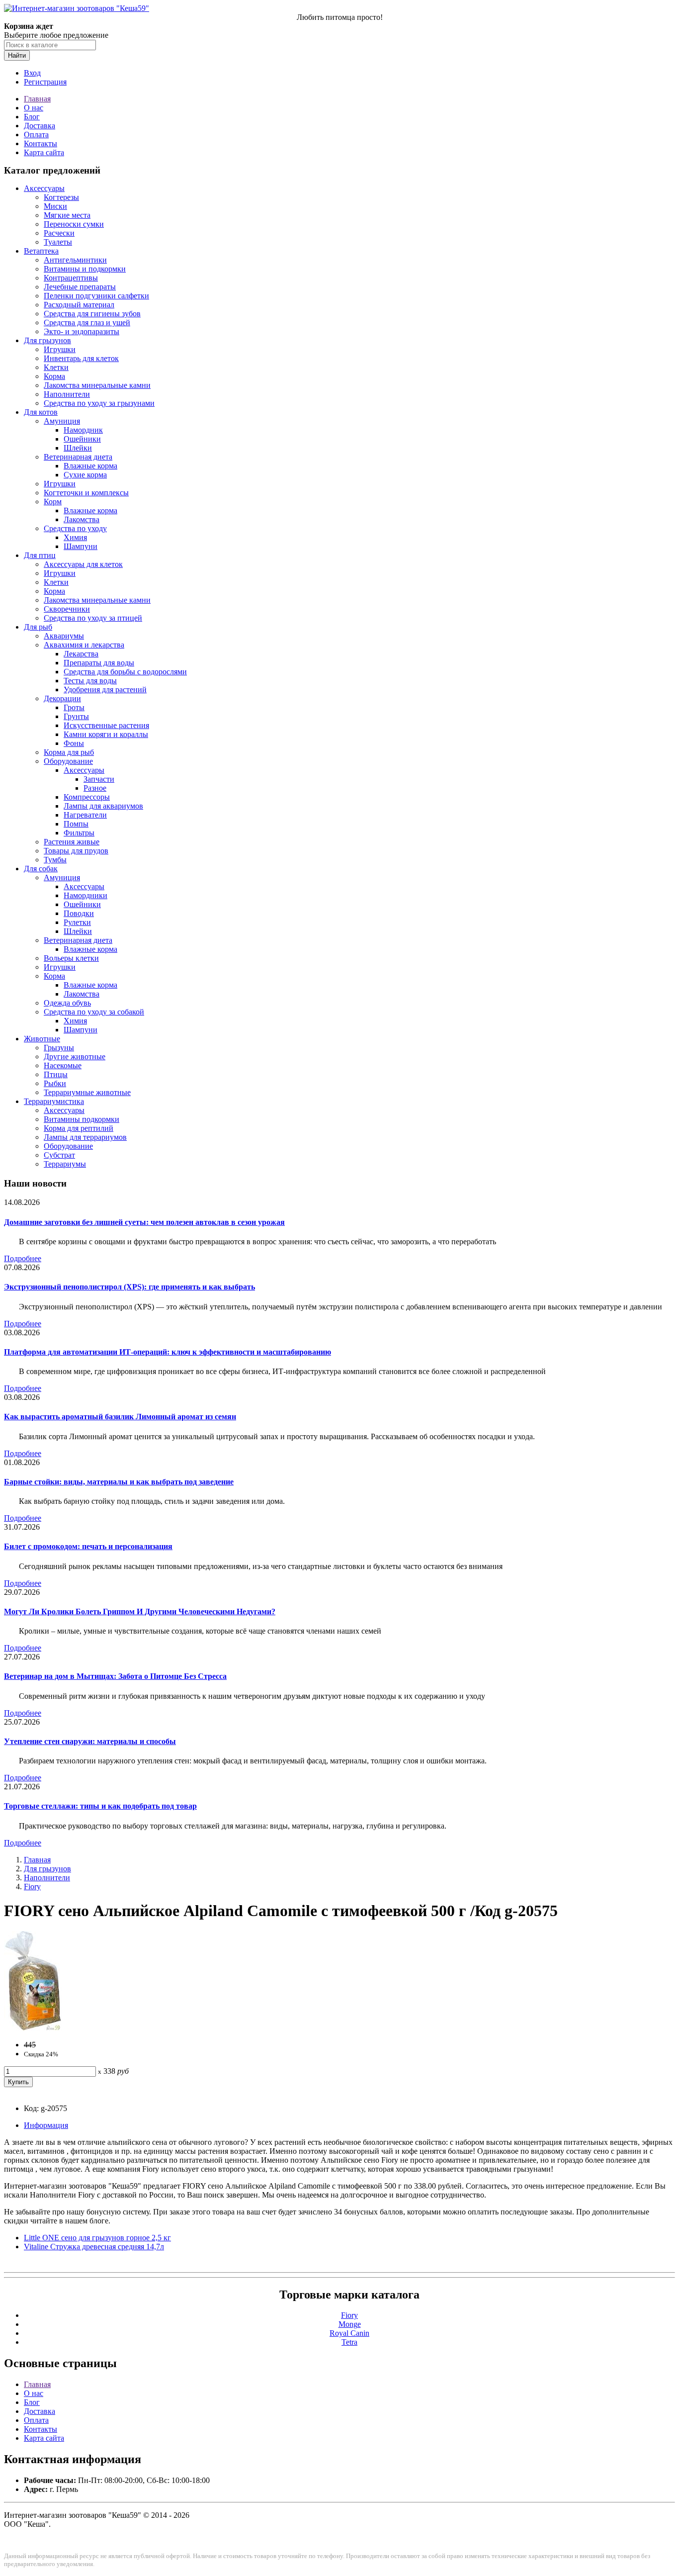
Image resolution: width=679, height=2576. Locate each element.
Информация (46, 2125)
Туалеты (58, 242)
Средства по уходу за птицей (93, 618)
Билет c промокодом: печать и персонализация (88, 1546)
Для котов (41, 412)
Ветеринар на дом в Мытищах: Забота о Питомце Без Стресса (115, 1676)
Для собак (41, 869)
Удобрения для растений (105, 690)
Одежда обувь (67, 1003)
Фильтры (79, 833)
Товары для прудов (76, 851)
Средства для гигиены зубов (92, 314)
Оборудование (68, 761)
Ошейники (82, 439)
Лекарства (81, 654)
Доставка (40, 126)
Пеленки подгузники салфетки (96, 296)
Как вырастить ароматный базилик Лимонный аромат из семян (120, 1417)
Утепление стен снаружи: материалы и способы (90, 1741)
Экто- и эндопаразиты (82, 331)
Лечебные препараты (80, 287)
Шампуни (81, 546)
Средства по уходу (75, 528)
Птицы (56, 1074)
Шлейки (78, 448)
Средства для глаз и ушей (87, 322)
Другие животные (75, 1057)
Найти (17, 55)
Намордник (83, 430)
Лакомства (82, 519)
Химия (75, 537)
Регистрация (45, 82)
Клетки (56, 367)
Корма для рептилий (79, 1128)
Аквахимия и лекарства (84, 645)
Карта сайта (44, 152)
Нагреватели (85, 815)
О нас (34, 108)
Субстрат (59, 1155)
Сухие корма (85, 475)
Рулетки (77, 922)
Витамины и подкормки (85, 269)
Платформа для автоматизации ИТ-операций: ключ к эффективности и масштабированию (168, 1352)
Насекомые (63, 1065)
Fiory (32, 1886)
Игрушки (60, 349)
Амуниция (62, 421)
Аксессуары (44, 188)
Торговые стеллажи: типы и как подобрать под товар (100, 1806)
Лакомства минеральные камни (97, 385)
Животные (42, 1039)
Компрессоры (87, 797)
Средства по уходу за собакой (94, 1012)
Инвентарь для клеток (81, 358)
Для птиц (40, 555)
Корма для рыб (69, 752)
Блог (32, 117)
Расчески (59, 233)
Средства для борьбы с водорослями (125, 672)
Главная (37, 99)
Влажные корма (90, 466)
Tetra (349, 2342)
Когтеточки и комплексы (86, 493)
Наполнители (67, 394)
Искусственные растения (106, 725)
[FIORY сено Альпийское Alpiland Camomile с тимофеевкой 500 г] (33, 2028)
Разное (95, 788)
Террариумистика (54, 1101)
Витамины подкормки (82, 1119)
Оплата (36, 135)
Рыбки (55, 1083)
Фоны (74, 743)
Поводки (79, 913)
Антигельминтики (75, 260)
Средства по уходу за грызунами (99, 403)
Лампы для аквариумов (103, 806)
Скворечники (67, 609)
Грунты (76, 716)
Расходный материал (79, 305)
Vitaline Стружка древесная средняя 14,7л (94, 2247)
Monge (350, 2324)
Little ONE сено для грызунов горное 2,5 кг (97, 2238)
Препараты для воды (99, 663)
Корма (54, 376)
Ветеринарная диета (78, 457)
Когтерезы (61, 197)
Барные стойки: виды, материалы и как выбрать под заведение (119, 1482)
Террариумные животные (87, 1092)
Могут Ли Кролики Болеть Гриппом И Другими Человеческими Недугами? (140, 1611)
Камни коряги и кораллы (106, 734)
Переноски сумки (74, 224)
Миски (55, 206)
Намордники (85, 895)
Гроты (74, 707)
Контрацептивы (71, 278)
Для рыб (38, 627)
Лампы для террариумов (85, 1137)
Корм (53, 502)
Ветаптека (41, 251)
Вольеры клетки (71, 958)
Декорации (62, 698)
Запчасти (99, 779)
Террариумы (65, 1164)
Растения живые (72, 842)
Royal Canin (349, 2333)
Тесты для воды (90, 681)
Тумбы (55, 860)
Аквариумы (64, 636)
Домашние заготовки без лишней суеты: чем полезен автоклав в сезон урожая (144, 1222)
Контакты (41, 143)
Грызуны (59, 1048)
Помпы (76, 824)
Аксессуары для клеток (83, 564)
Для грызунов (47, 340)
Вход (32, 73)
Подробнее (23, 1258)
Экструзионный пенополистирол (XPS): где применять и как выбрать (129, 1287)
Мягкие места (67, 215)
